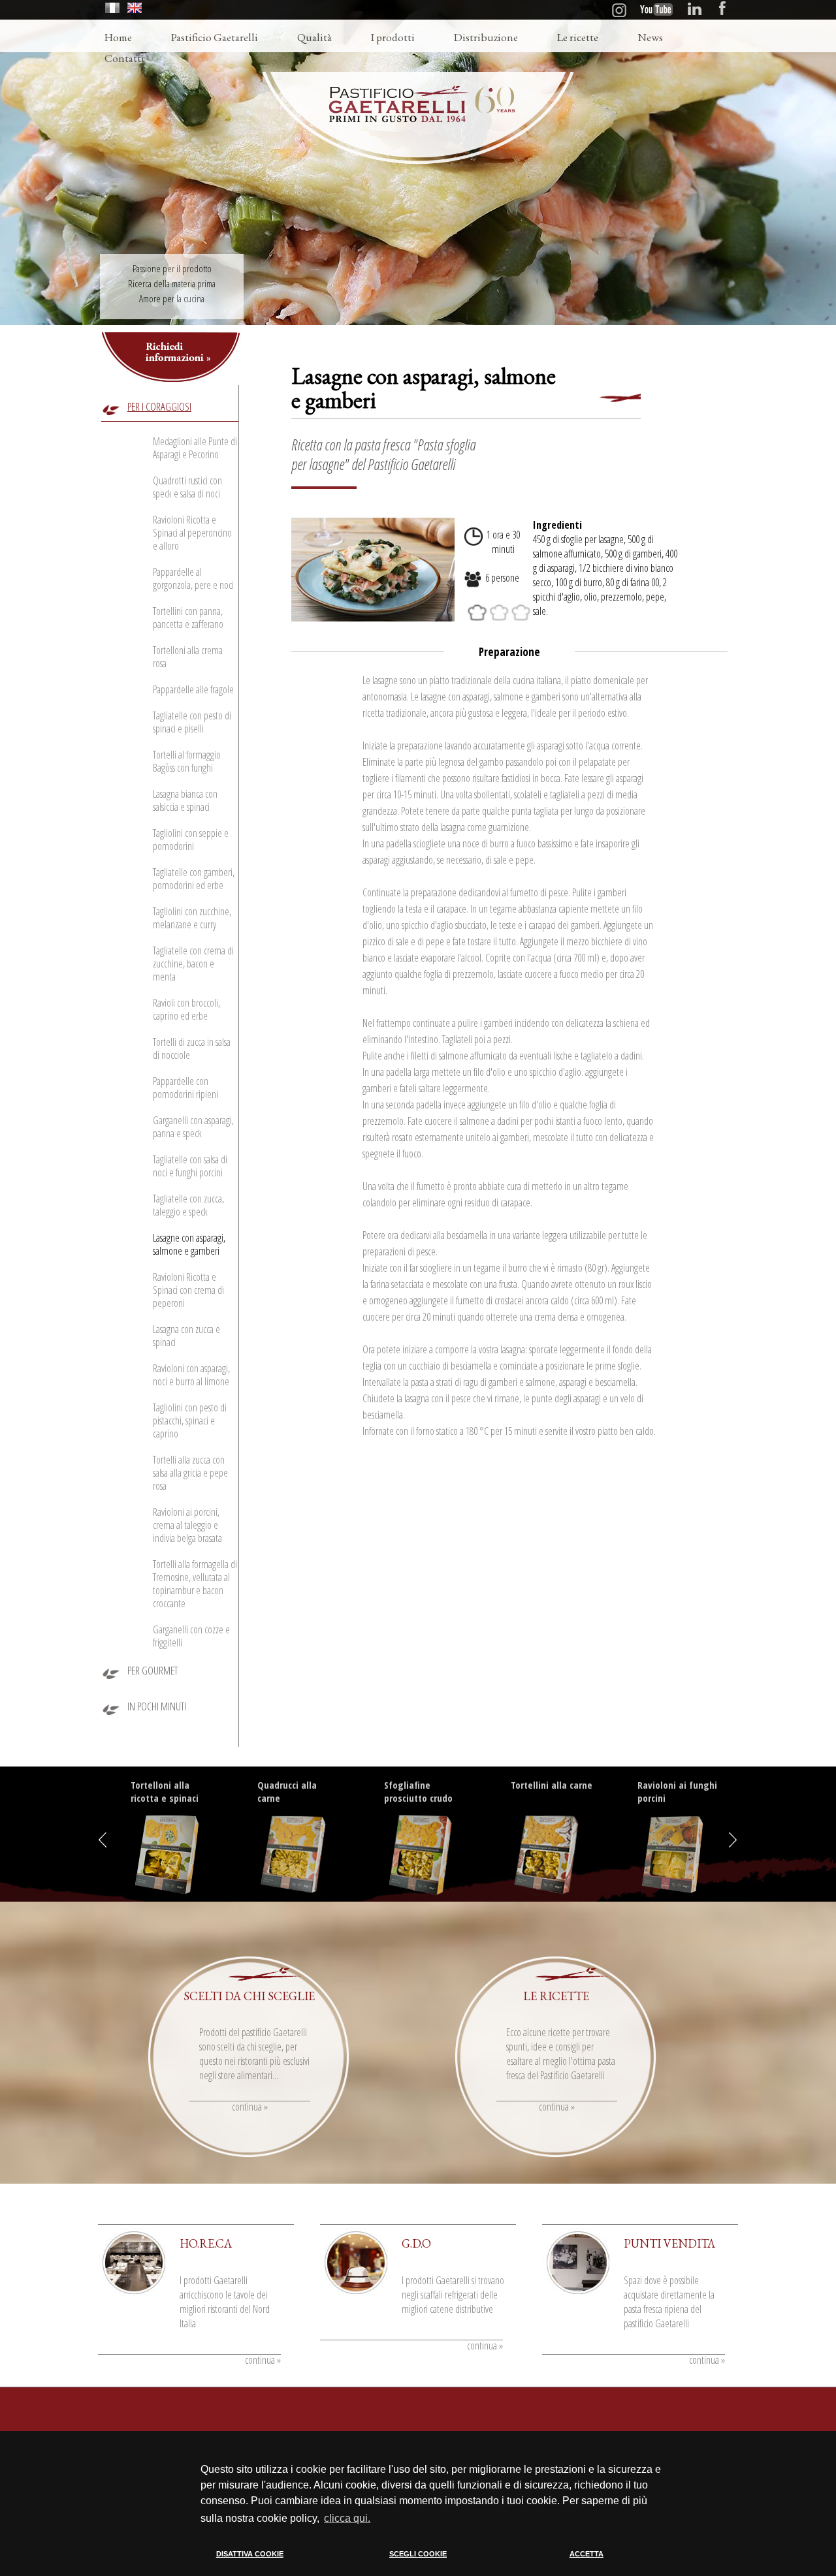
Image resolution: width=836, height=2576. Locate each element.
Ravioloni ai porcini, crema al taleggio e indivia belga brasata (187, 1525)
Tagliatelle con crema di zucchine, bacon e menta (193, 964)
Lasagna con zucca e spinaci (186, 1336)
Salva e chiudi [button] (642, 2565)
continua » (250, 2107)
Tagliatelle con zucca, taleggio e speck (188, 1205)
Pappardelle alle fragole (193, 689)
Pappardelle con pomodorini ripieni (185, 1088)
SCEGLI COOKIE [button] (418, 2554)
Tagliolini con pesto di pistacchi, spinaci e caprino (190, 1421)
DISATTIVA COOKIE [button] (250, 2554)
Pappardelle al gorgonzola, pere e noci (193, 578)
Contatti (124, 58)
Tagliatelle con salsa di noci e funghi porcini (190, 1166)
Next (731, 1840)
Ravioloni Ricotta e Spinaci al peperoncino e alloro (192, 533)
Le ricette (578, 37)
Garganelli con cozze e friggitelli (191, 1636)
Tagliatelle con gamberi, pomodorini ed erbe (194, 879)
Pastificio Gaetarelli (215, 37)
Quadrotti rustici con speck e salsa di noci (187, 487)
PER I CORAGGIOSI (159, 406)
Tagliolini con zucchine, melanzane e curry (192, 918)
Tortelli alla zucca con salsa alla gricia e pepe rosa (190, 1473)
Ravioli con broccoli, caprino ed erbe (186, 1009)
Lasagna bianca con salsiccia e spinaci (185, 800)
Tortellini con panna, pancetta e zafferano (188, 618)
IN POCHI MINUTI (157, 1706)
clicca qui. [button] (347, 2518)
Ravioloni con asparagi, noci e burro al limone (191, 1375)
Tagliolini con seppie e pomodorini (191, 840)
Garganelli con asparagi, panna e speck (193, 1127)
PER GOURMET (153, 1670)
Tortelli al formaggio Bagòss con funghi (187, 761)
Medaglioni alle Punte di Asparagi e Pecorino (195, 448)
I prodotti (393, 37)
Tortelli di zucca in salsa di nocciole (192, 1048)
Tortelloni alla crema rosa (188, 657)
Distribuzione (486, 37)
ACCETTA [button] (587, 2554)
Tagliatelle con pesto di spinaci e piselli (192, 722)
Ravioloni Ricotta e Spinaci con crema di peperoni (188, 1290)
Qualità (314, 37)
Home (118, 37)
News (650, 37)
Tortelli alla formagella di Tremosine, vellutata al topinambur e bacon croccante (195, 1584)
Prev (105, 1840)
